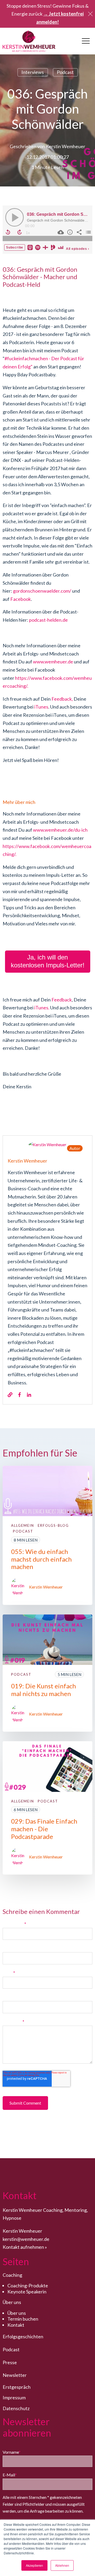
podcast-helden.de (48, 620)
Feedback (62, 699)
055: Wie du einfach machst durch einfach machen (41, 1559)
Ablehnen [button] (62, 2565)
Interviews (33, 72)
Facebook (21, 599)
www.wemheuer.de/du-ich (60, 830)
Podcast (65, 72)
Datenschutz (16, 2408)
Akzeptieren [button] (34, 2565)
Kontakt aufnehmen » (25, 2247)
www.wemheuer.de (53, 662)
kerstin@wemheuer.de (26, 2239)
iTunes (41, 707)
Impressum (14, 2397)
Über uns (17, 2313)
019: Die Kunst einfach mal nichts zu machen (44, 1690)
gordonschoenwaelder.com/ (42, 591)
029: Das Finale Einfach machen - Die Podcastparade (44, 1829)
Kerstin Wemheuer (65, 146)
